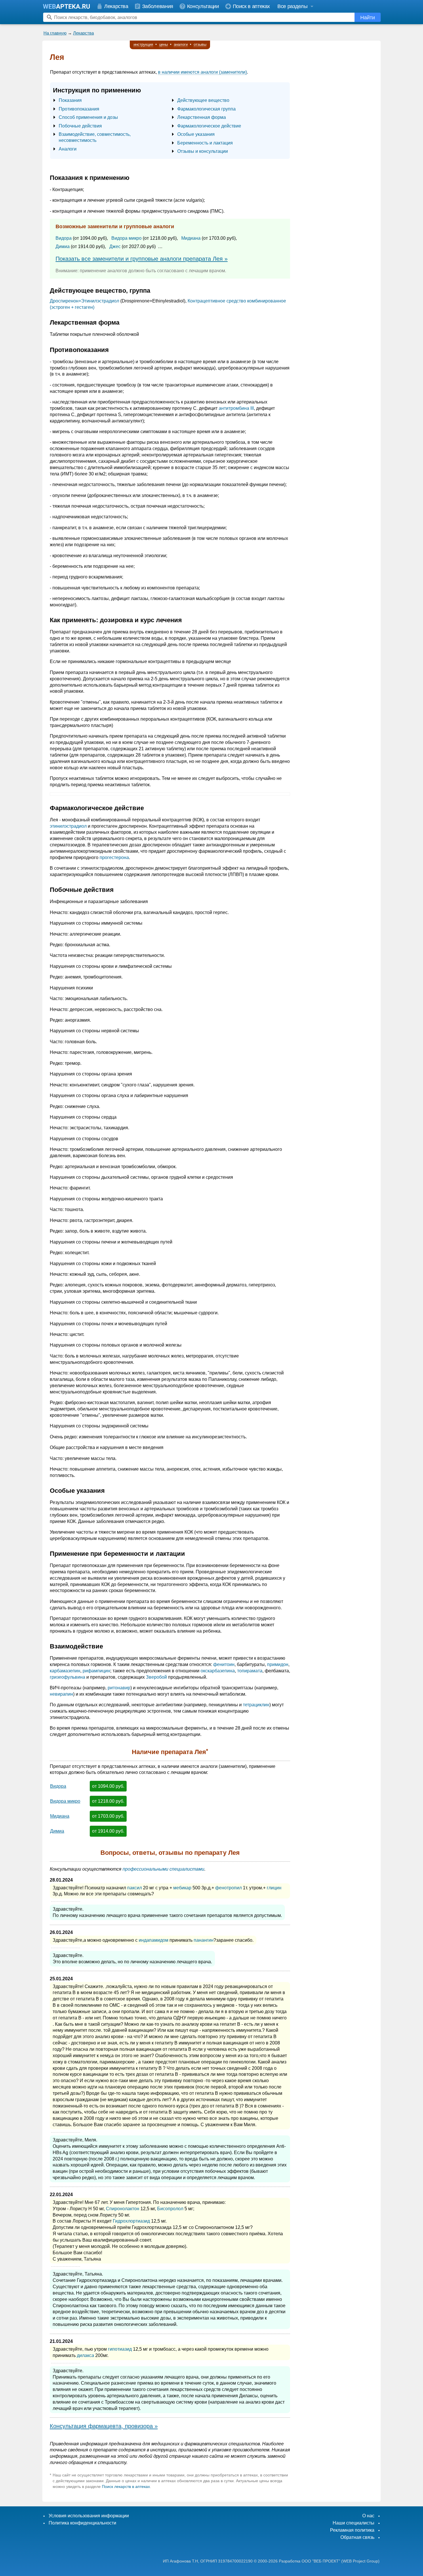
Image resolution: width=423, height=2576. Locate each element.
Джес (115, 246)
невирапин (61, 1694)
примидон (278, 1664)
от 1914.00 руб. (108, 1831)
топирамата (250, 1671)
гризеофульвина (67, 1677)
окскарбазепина (218, 1671)
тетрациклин (256, 1705)
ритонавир (119, 1688)
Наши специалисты (354, 2523)
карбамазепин (65, 1671)
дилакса (85, 2355)
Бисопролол (170, 2209)
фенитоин (224, 1664)
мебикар (182, 1888)
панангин (204, 1940)
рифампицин (96, 1671)
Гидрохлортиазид (131, 2221)
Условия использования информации (89, 2516)
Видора (64, 238)
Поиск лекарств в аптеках (126, 2486)
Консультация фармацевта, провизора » (104, 2426)
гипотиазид (120, 2349)
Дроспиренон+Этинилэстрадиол (84, 301)
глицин (274, 1888)
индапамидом (154, 1940)
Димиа (63, 246)
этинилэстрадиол (68, 826)
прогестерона (114, 857)
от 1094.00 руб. (108, 1786)
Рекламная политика (352, 2530)
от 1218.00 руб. (108, 1801)
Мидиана (191, 238)
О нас (368, 2516)
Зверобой (156, 1677)
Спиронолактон (123, 2209)
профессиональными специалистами (163, 1869)
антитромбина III (236, 408)
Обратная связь (357, 2537)
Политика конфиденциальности (82, 2523)
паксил (135, 1888)
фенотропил (228, 1888)
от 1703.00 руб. (108, 1816)
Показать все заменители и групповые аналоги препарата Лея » (142, 259)
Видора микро (126, 238)
